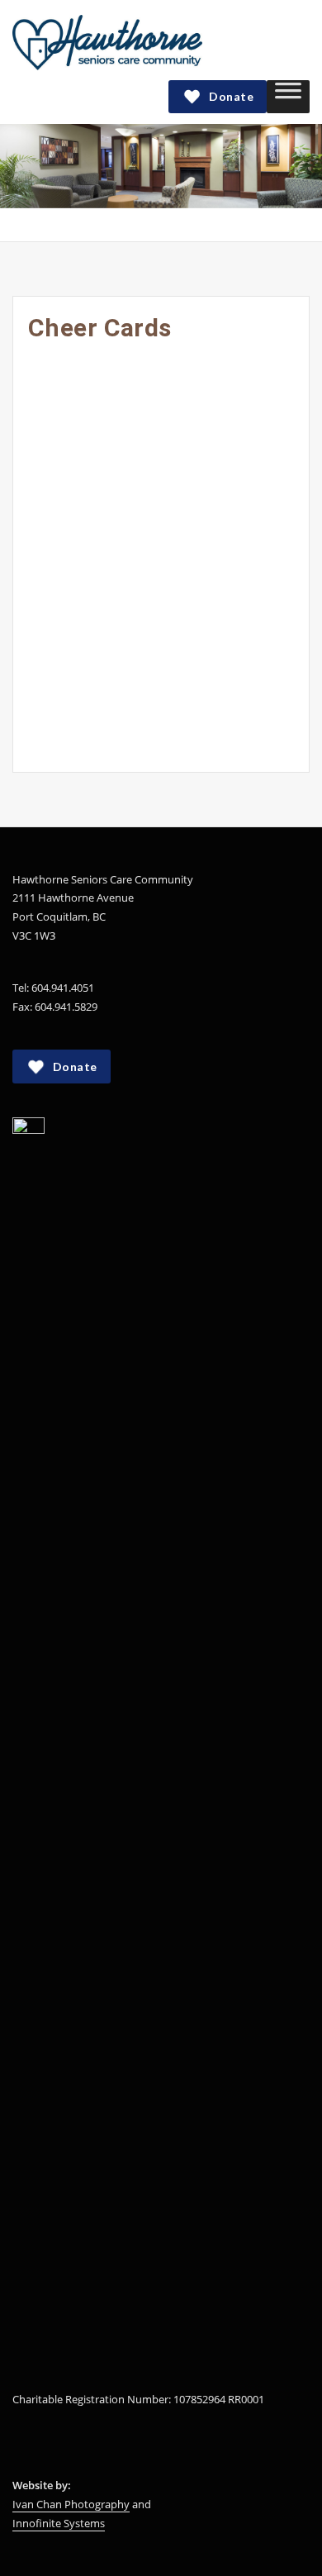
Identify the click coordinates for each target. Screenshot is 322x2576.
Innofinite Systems (59, 2523)
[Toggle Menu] (288, 96)
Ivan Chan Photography (71, 2504)
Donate (231, 96)
